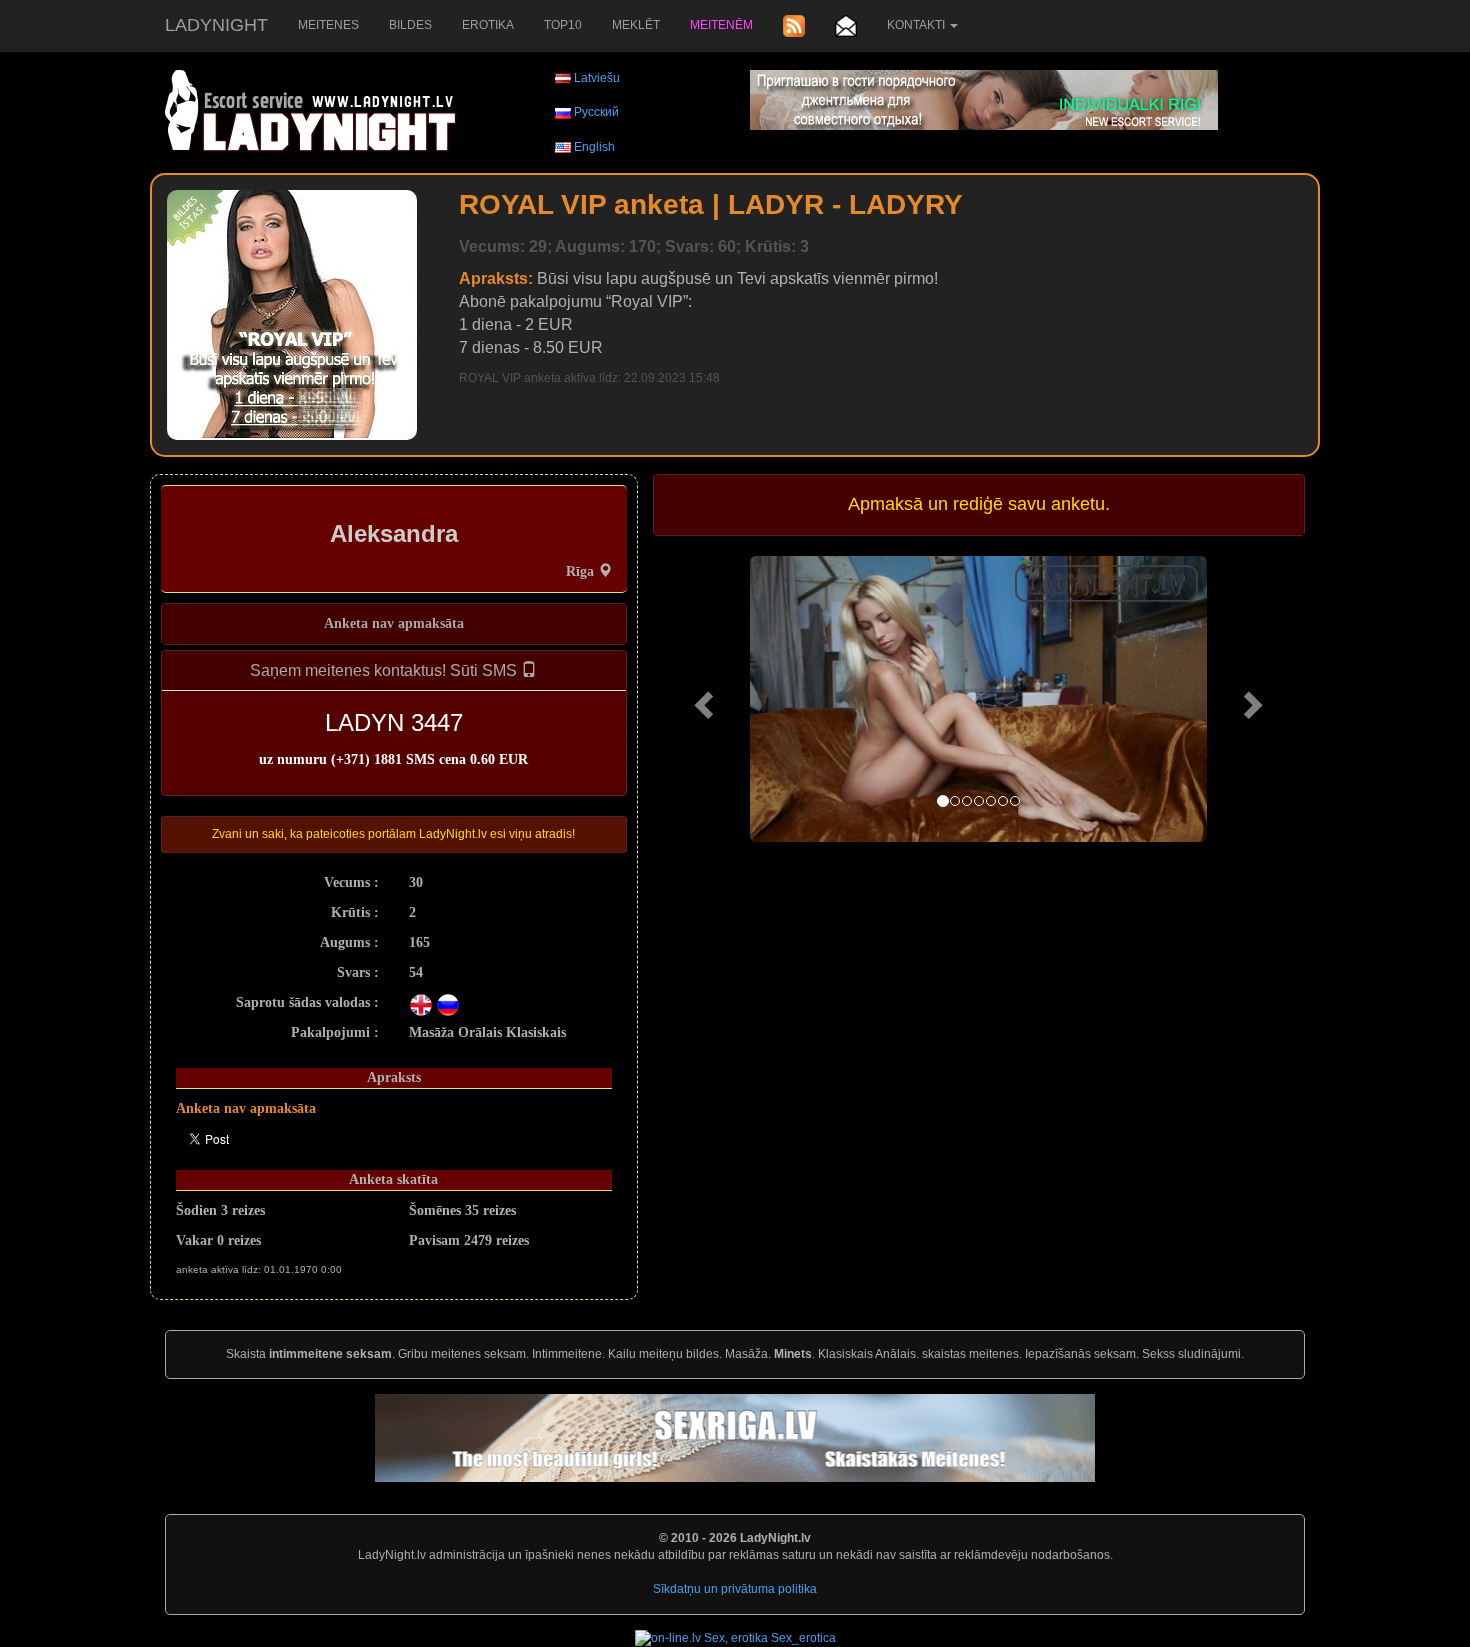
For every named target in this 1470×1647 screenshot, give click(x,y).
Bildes (410, 25)
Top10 (563, 25)
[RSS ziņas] (794, 26)
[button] (702, 699)
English (594, 147)
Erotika (488, 25)
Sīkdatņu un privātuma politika (735, 1589)
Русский (596, 112)
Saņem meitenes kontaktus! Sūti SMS (385, 670)
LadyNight (216, 25)
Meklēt (636, 25)
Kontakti (917, 25)
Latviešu (597, 78)
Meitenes (328, 25)
